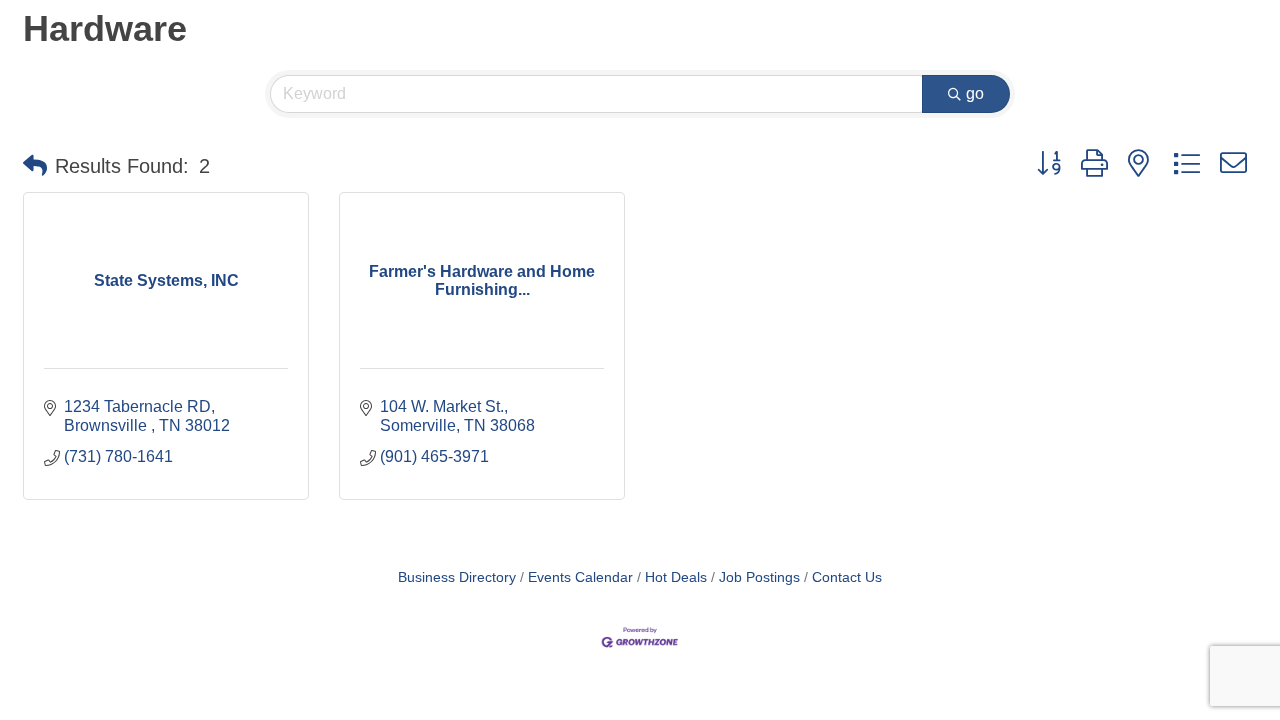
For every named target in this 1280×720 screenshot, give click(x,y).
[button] (35, 166)
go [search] (975, 93)
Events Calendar (580, 577)
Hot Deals (676, 577)
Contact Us (847, 577)
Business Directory (457, 577)
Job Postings (759, 577)
